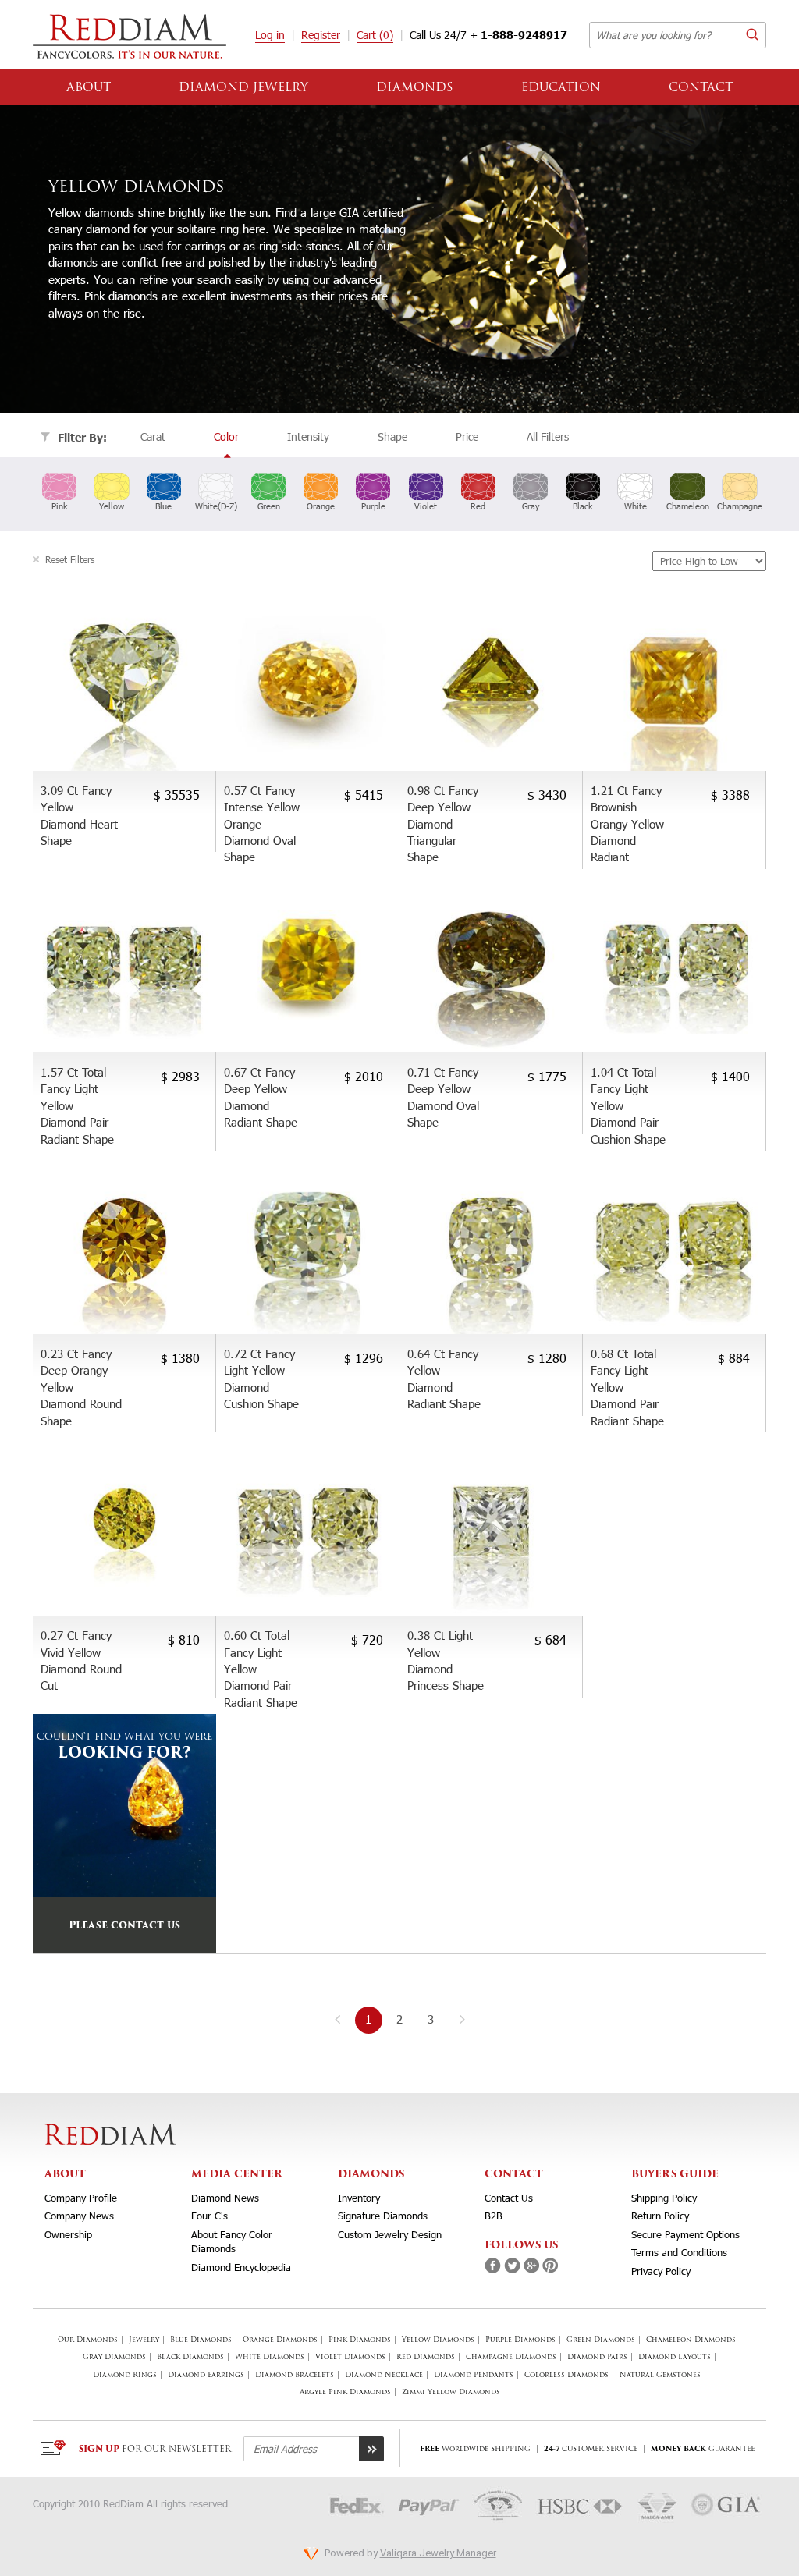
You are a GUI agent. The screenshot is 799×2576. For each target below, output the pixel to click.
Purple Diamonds (520, 2340)
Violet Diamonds (350, 2357)
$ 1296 (364, 1358)
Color (226, 436)
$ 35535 (177, 795)
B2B (494, 2216)
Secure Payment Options (685, 2234)
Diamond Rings (125, 2375)
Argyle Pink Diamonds (345, 2392)
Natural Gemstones (660, 2375)
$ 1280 (547, 1358)
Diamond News (225, 2198)
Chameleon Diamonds (691, 2340)
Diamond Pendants (474, 2375)
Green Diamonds (601, 2340)
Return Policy (660, 2216)
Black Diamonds (190, 2357)
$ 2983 (180, 1076)
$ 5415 (364, 795)
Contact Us (509, 2198)
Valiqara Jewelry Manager (438, 2553)
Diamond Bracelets (295, 2375)
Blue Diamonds (201, 2340)
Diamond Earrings (206, 2375)
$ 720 (367, 1639)
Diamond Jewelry (243, 89)
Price (467, 436)
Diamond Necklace (384, 2375)
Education (561, 89)
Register (321, 35)
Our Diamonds (88, 2340)
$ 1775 (547, 1076)
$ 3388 (730, 795)
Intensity (308, 436)
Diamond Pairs (597, 2357)
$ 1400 (730, 1076)
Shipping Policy (664, 2198)
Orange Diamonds (280, 2340)
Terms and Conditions (679, 2252)
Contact (701, 89)
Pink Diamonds (360, 2340)
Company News (79, 2216)
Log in (270, 35)
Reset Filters (70, 559)
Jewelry (144, 2340)
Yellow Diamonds (438, 2340)
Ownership (68, 2234)
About (89, 89)
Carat (153, 436)
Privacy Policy (661, 2271)
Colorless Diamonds (566, 2375)
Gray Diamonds (114, 2357)
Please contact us (124, 1926)
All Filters (548, 436)
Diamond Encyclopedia (241, 2267)
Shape (392, 436)
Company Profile (81, 2198)
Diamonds (415, 89)
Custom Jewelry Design (390, 2234)
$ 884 (734, 1358)
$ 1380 (180, 1358)
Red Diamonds (426, 2357)
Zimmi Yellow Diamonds (451, 2392)
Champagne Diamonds (511, 2357)
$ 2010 (364, 1076)
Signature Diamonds (383, 2216)
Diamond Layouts (675, 2357)
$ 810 (184, 1639)
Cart (375, 35)
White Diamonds (270, 2357)
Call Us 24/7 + (488, 35)
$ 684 (550, 1639)
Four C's (210, 2216)
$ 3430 (547, 795)
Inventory (359, 2198)
